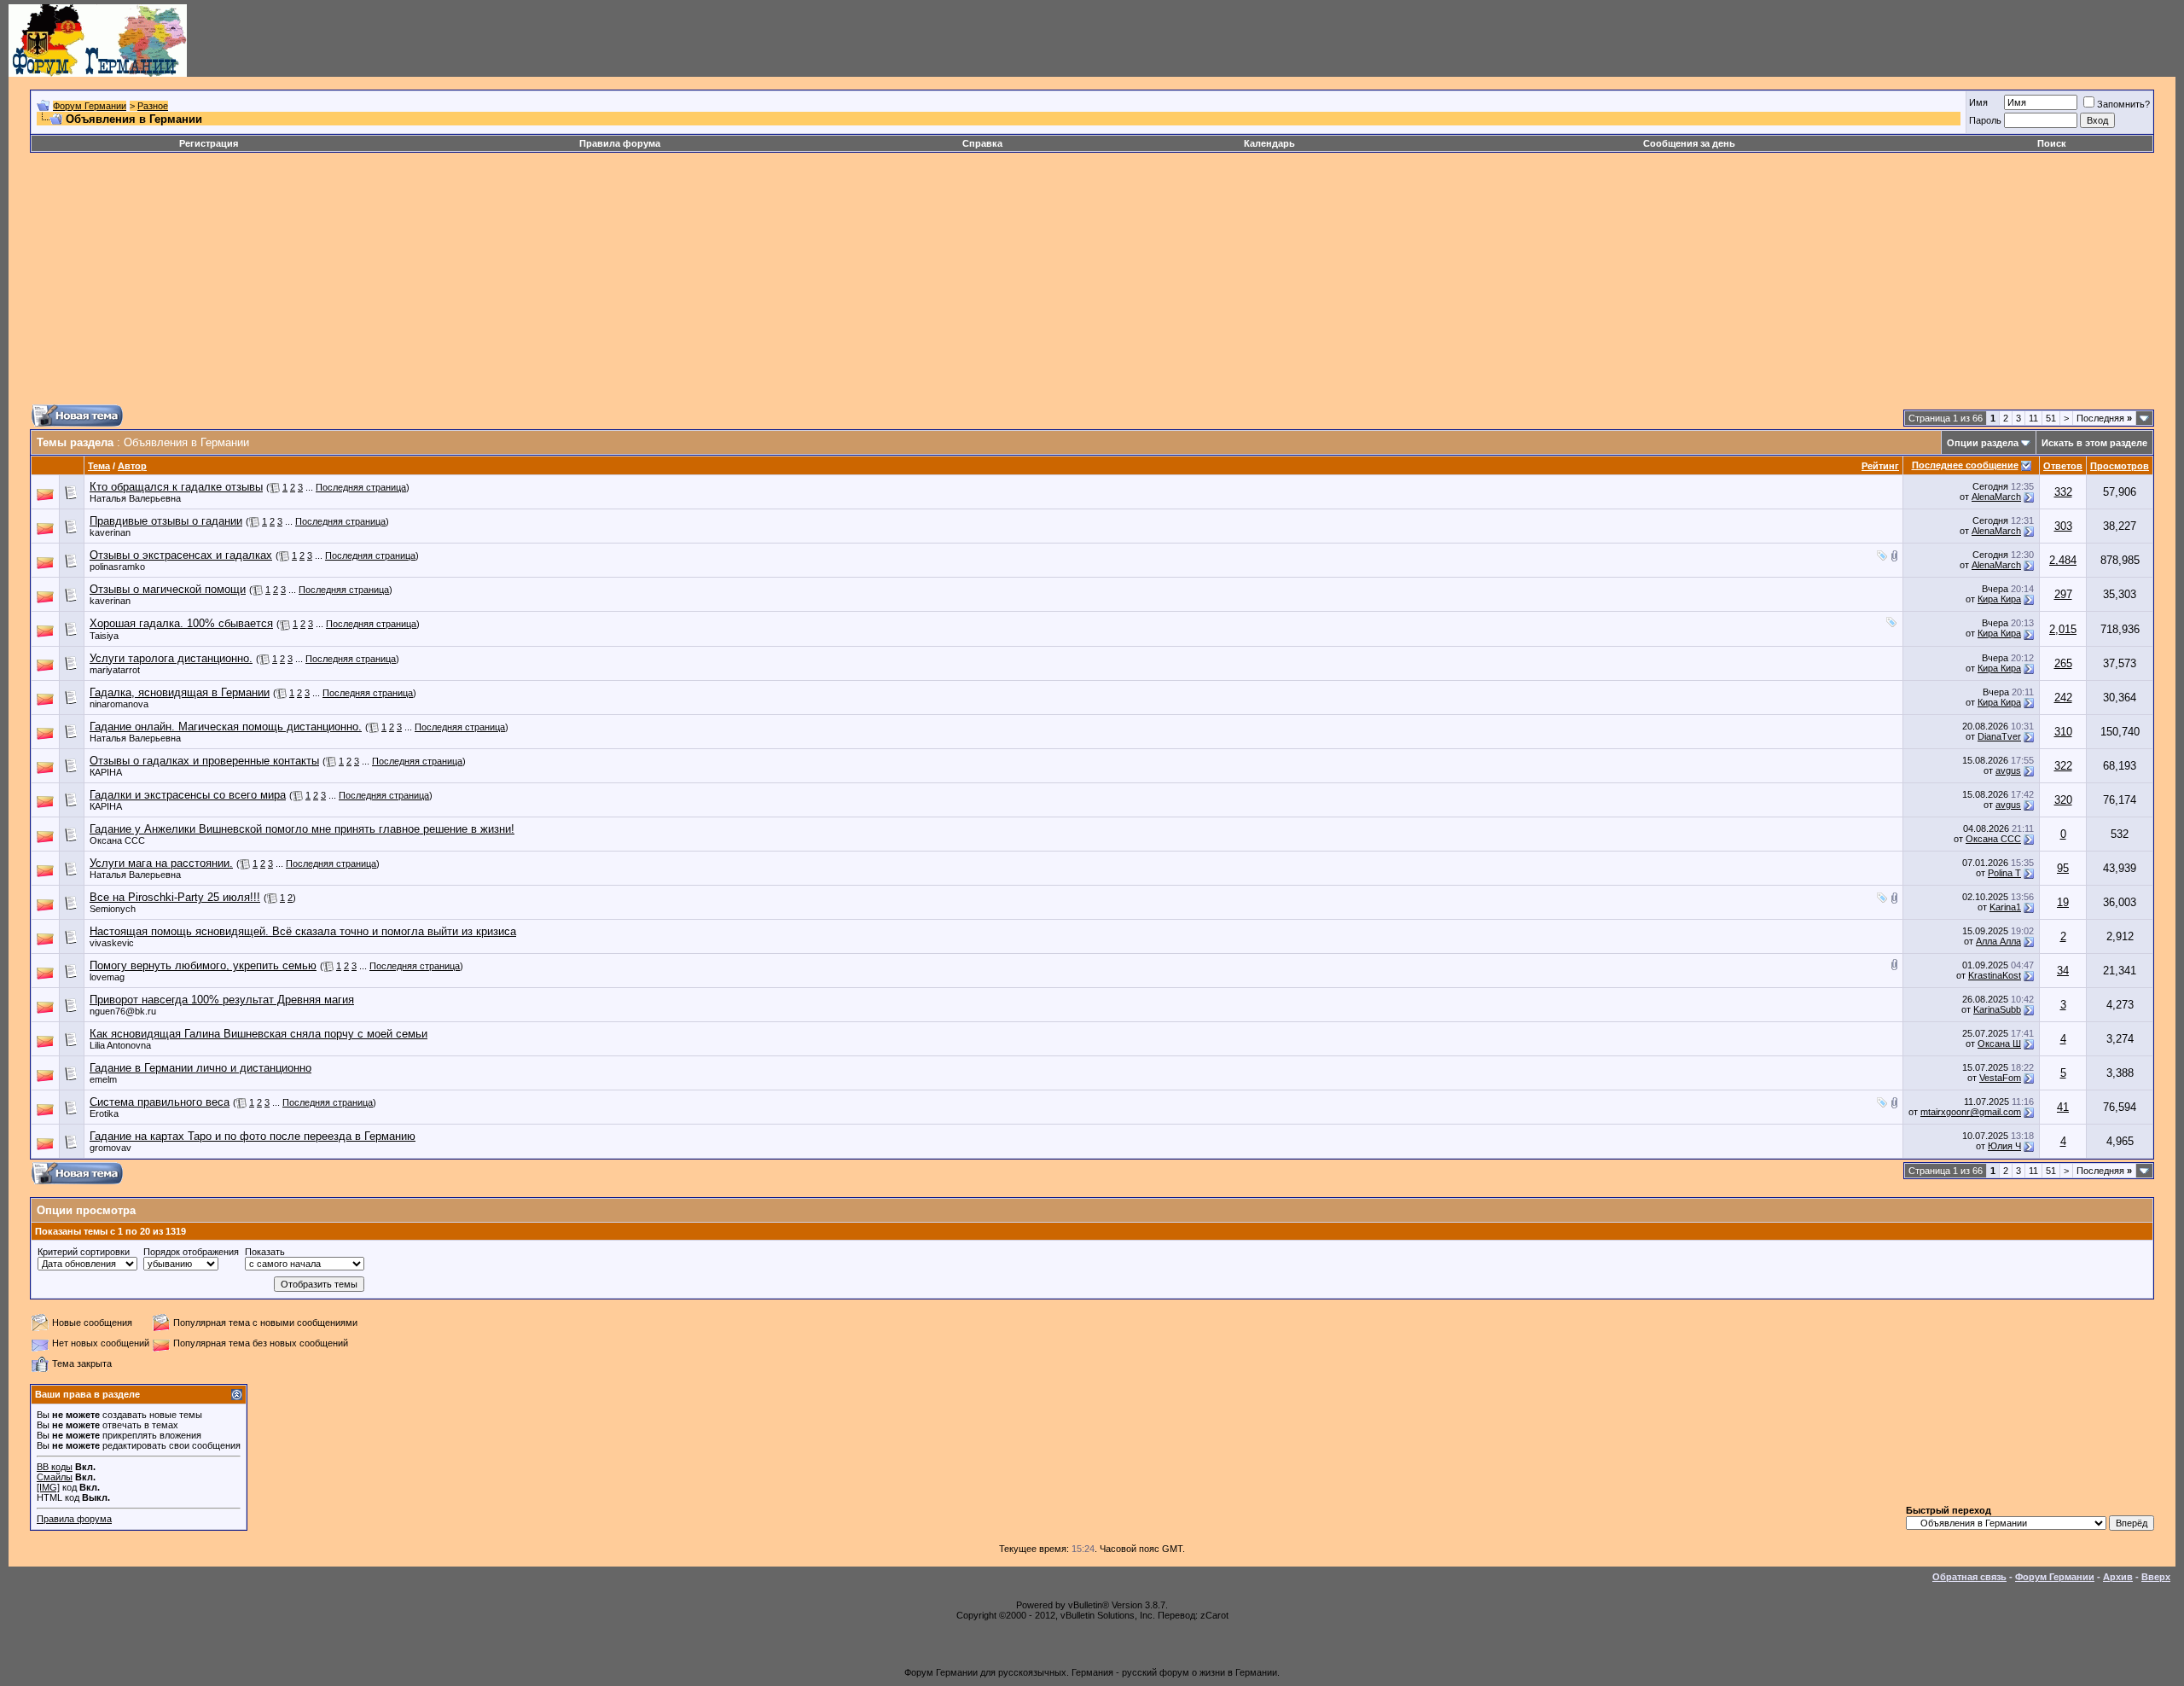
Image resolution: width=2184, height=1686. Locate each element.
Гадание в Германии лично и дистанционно (200, 1068)
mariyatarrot (115, 670)
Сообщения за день (1689, 143)
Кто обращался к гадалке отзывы (176, 487)
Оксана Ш (1999, 1044)
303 (2063, 526)
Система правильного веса (160, 1102)
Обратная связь (1969, 1577)
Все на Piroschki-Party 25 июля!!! (175, 897)
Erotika (104, 1113)
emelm (103, 1079)
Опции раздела (1983, 443)
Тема (99, 466)
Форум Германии (90, 106)
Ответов (2063, 466)
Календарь (1269, 143)
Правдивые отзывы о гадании (166, 521)
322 (2063, 766)
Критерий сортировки (84, 1252)
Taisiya (104, 636)
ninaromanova (119, 704)
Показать (265, 1252)
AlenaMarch (1996, 497)
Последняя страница (361, 487)
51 (2051, 418)
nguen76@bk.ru (123, 1011)
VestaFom (2000, 1078)
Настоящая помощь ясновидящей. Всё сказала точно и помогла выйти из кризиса (303, 931)
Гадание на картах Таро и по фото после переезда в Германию (253, 1136)
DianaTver (1999, 736)
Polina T (2004, 873)
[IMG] (48, 1487)
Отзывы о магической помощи (168, 589)
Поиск (2052, 143)
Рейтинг (1880, 466)
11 (2033, 418)
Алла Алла (1998, 941)
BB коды (55, 1467)
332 (2063, 492)
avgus (2008, 770)
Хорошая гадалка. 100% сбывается (181, 623)
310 (2063, 732)
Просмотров (2120, 466)
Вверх (2156, 1577)
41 (2063, 1107)
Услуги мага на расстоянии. (161, 863)
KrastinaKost (1995, 975)
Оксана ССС (117, 840)
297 (2063, 594)
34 (2063, 971)
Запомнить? (2123, 104)
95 (2063, 868)
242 (2063, 698)
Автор (132, 466)
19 (2063, 902)
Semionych (113, 909)
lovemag (107, 977)
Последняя (2104, 418)
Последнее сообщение (1965, 465)
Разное (153, 106)
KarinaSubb (1997, 1009)
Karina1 (2005, 907)
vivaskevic (112, 943)
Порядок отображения (191, 1252)
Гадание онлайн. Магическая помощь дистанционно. (226, 727)
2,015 (2063, 629)
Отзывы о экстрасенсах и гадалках (181, 555)
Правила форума (620, 143)
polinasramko (117, 567)
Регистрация (209, 143)
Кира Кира (1999, 599)
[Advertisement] (542, 285)
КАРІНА (106, 772)
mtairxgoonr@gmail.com (1971, 1112)
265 (2063, 663)
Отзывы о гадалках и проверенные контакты (204, 761)
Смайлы (55, 1477)
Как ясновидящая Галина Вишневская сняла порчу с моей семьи (258, 1034)
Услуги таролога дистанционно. (171, 658)
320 (2063, 800)
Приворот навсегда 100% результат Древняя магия (222, 1000)
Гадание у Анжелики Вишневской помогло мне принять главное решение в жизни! (302, 829)
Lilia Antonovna (120, 1045)
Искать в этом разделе (2094, 443)
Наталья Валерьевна (135, 498)
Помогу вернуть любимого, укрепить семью (203, 965)
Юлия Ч (2004, 1146)
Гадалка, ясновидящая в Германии (180, 692)
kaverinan (110, 532)
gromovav (110, 1148)
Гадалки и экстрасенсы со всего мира (188, 795)
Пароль (1985, 120)
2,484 (2063, 560)
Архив (2118, 1577)
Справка (982, 143)
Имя (1978, 102)
